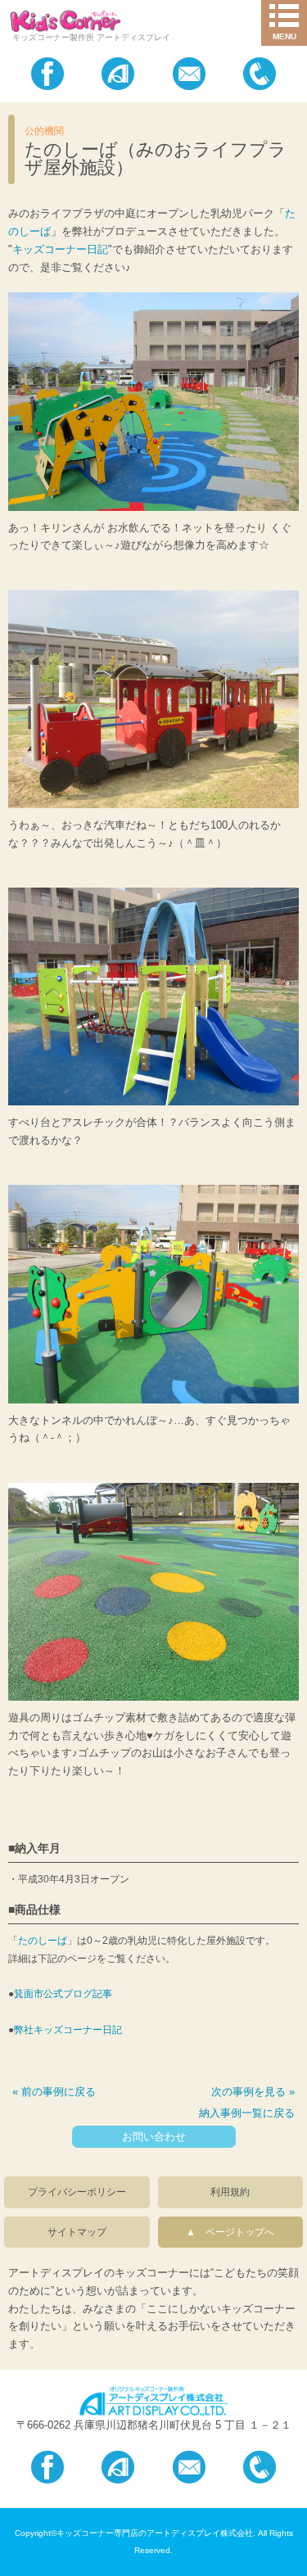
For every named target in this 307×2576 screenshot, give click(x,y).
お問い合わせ (154, 2137)
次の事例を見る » (253, 2092)
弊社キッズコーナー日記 (68, 2030)
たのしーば (43, 1941)
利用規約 (230, 2192)
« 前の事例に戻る (54, 2092)
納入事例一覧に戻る (247, 2113)
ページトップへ (235, 2232)
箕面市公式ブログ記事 (63, 1994)
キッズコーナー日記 (60, 249)
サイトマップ (77, 2232)
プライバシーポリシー (77, 2192)
